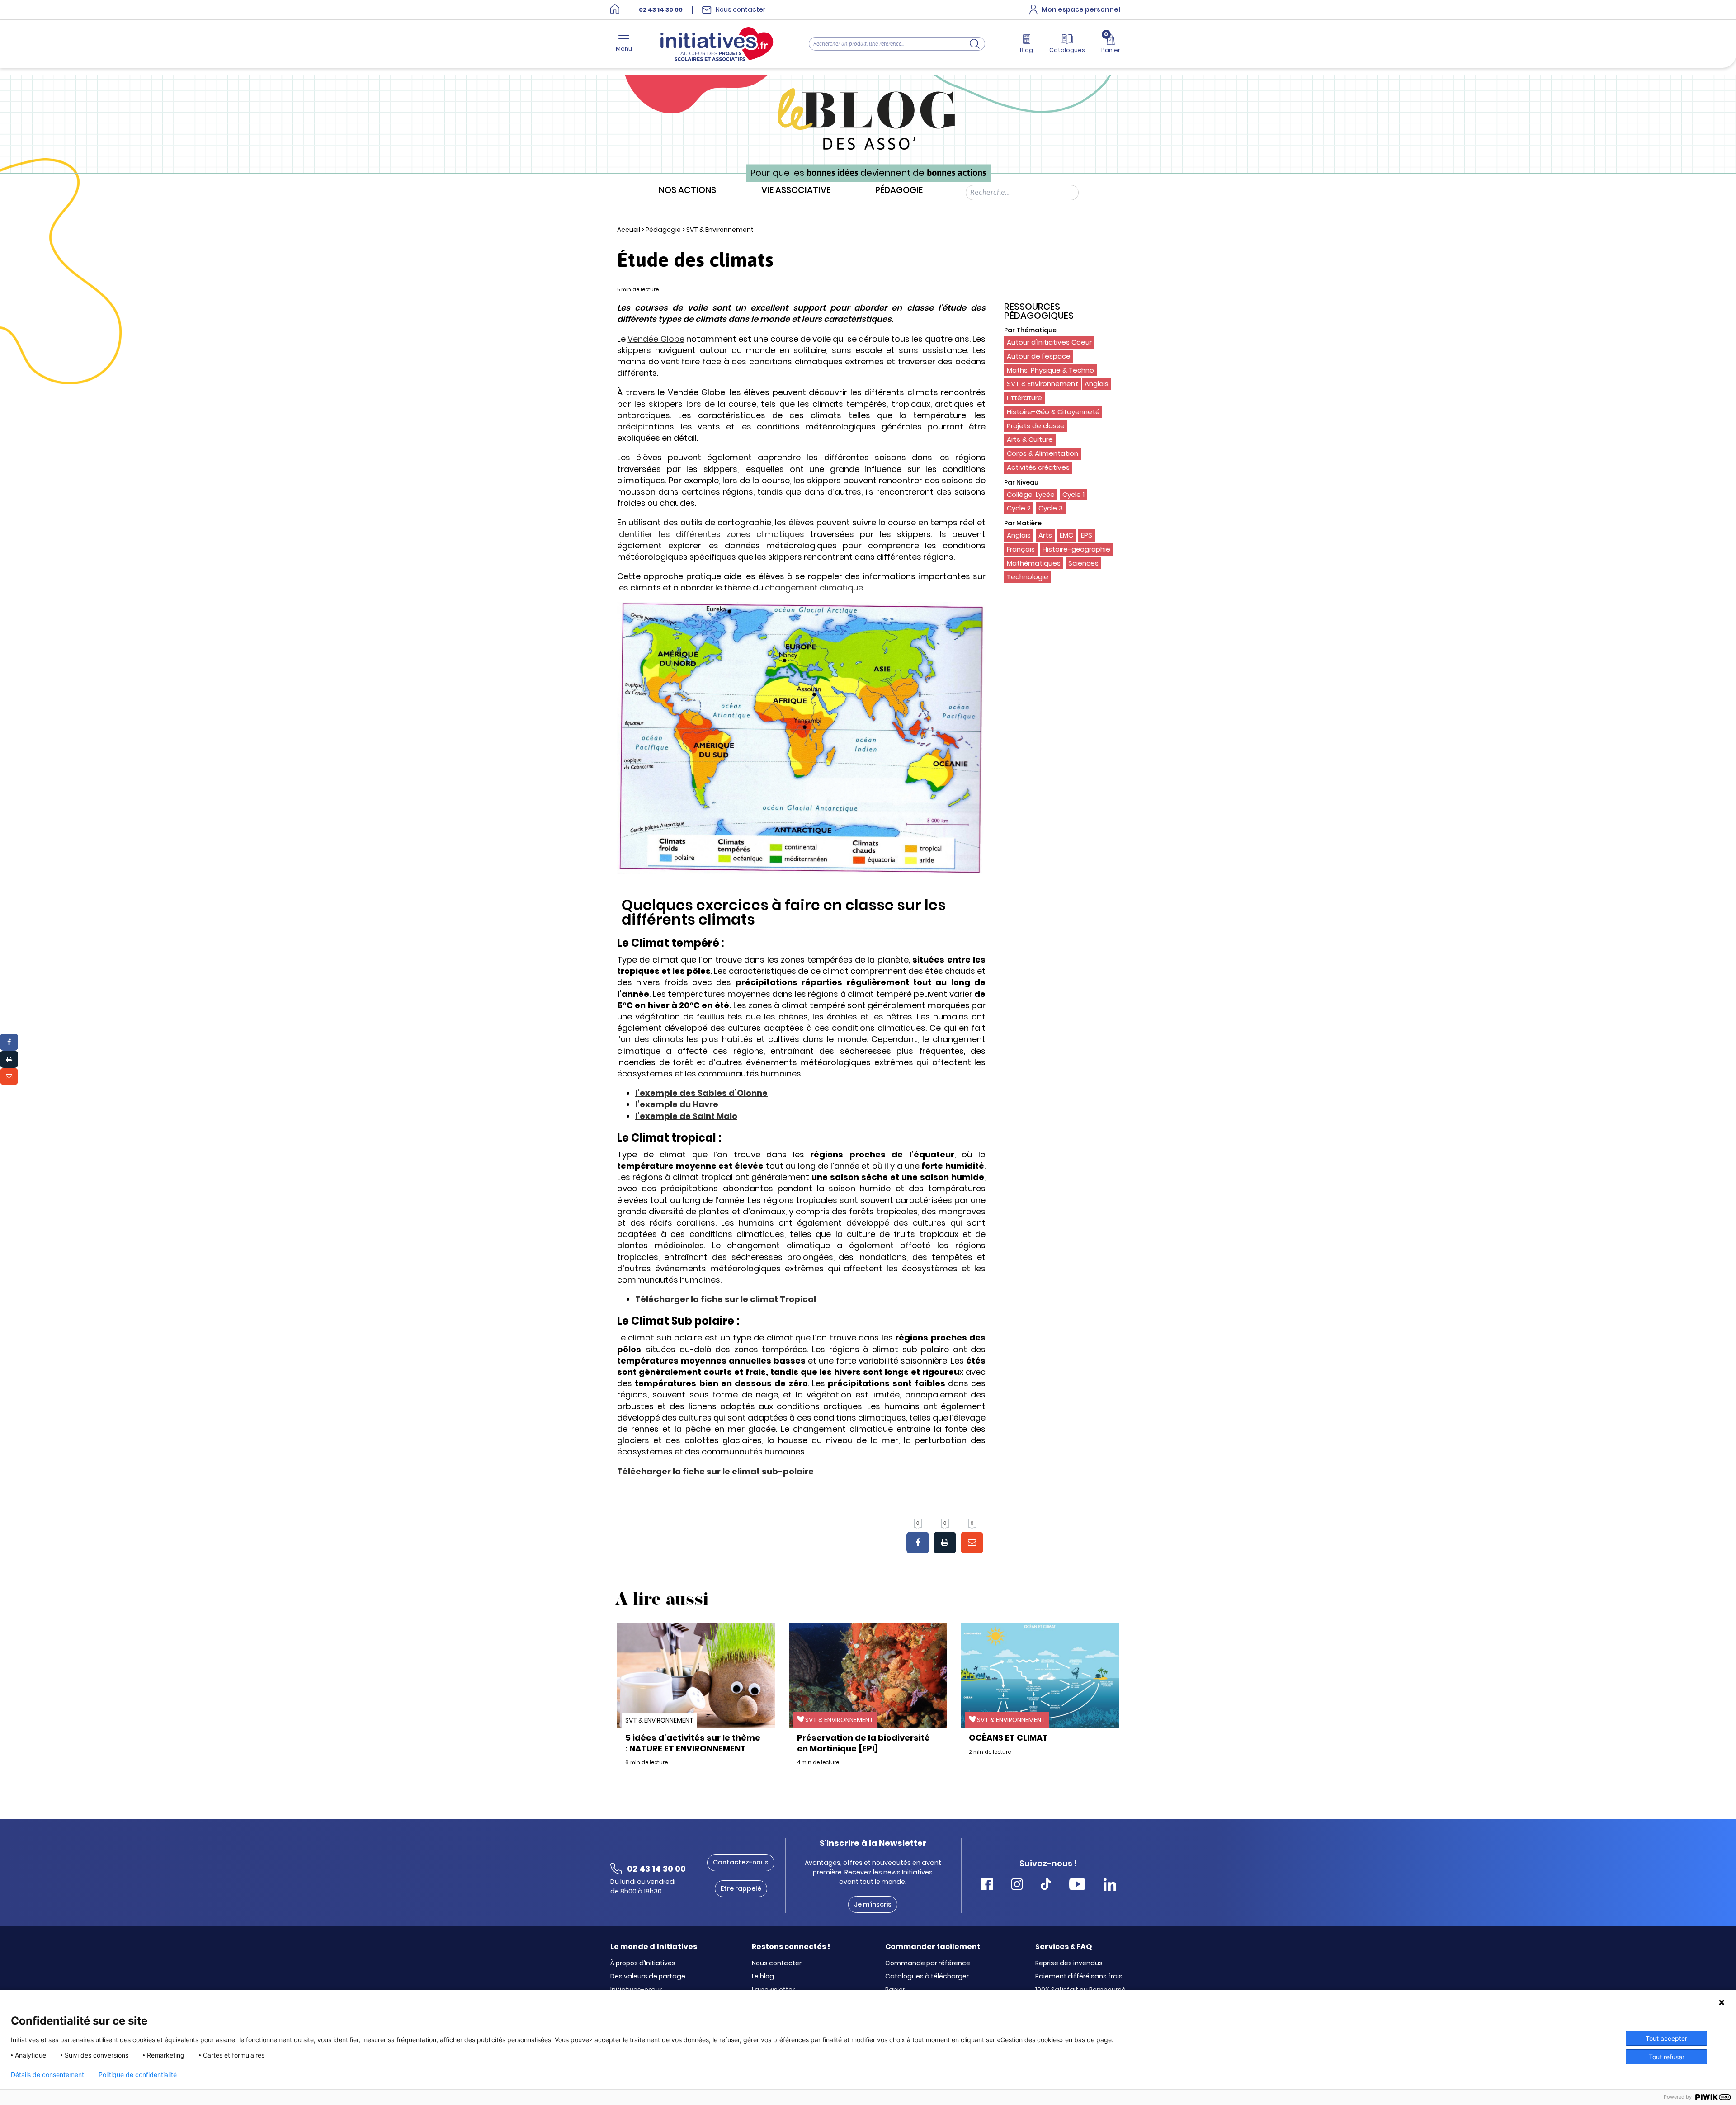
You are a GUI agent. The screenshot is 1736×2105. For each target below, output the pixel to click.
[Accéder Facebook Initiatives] (987, 1886)
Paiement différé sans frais (1079, 1977)
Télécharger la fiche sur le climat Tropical (726, 1299)
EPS (1087, 535)
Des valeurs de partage (648, 1977)
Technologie (1028, 577)
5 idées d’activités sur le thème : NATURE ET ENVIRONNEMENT (693, 1743)
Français (1021, 549)
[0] (918, 1543)
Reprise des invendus (1069, 1963)
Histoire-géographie (1076, 549)
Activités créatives (1038, 467)
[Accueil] (615, 10)
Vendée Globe (656, 339)
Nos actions (687, 191)
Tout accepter (1666, 2038)
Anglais (1097, 384)
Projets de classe (1036, 426)
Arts (1045, 535)
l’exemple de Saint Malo (686, 1116)
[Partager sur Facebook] (9, 1042)
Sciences (1083, 563)
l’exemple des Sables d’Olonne (701, 1093)
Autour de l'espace (1039, 356)
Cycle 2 (1019, 508)
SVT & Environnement (720, 230)
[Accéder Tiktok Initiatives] (1046, 1886)
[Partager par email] (9, 1076)
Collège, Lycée (1031, 494)
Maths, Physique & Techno (1050, 370)
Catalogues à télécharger (927, 1977)
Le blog (763, 1977)
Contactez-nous (741, 1862)
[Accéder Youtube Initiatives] (1077, 1886)
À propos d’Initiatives (643, 1963)
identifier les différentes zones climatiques (711, 534)
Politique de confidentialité (138, 2075)
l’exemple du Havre (677, 1104)
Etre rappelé (741, 1888)
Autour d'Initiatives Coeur (1049, 342)
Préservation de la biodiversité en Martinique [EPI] (863, 1743)
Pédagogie (899, 191)
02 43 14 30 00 (661, 10)
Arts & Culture (1030, 439)
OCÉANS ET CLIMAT (1008, 1738)
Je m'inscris (873, 1904)
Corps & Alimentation (1043, 453)
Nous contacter (777, 1963)
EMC (1066, 535)
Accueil (629, 230)
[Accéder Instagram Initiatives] (1017, 1886)
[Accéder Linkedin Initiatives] (1110, 1886)
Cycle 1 (1073, 494)
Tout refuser (1667, 2057)
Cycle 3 (1051, 508)
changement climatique (814, 588)
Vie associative (796, 191)
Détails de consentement (47, 2075)
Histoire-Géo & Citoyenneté (1053, 412)
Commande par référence (928, 1963)
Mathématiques (1034, 563)
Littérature (1024, 398)
